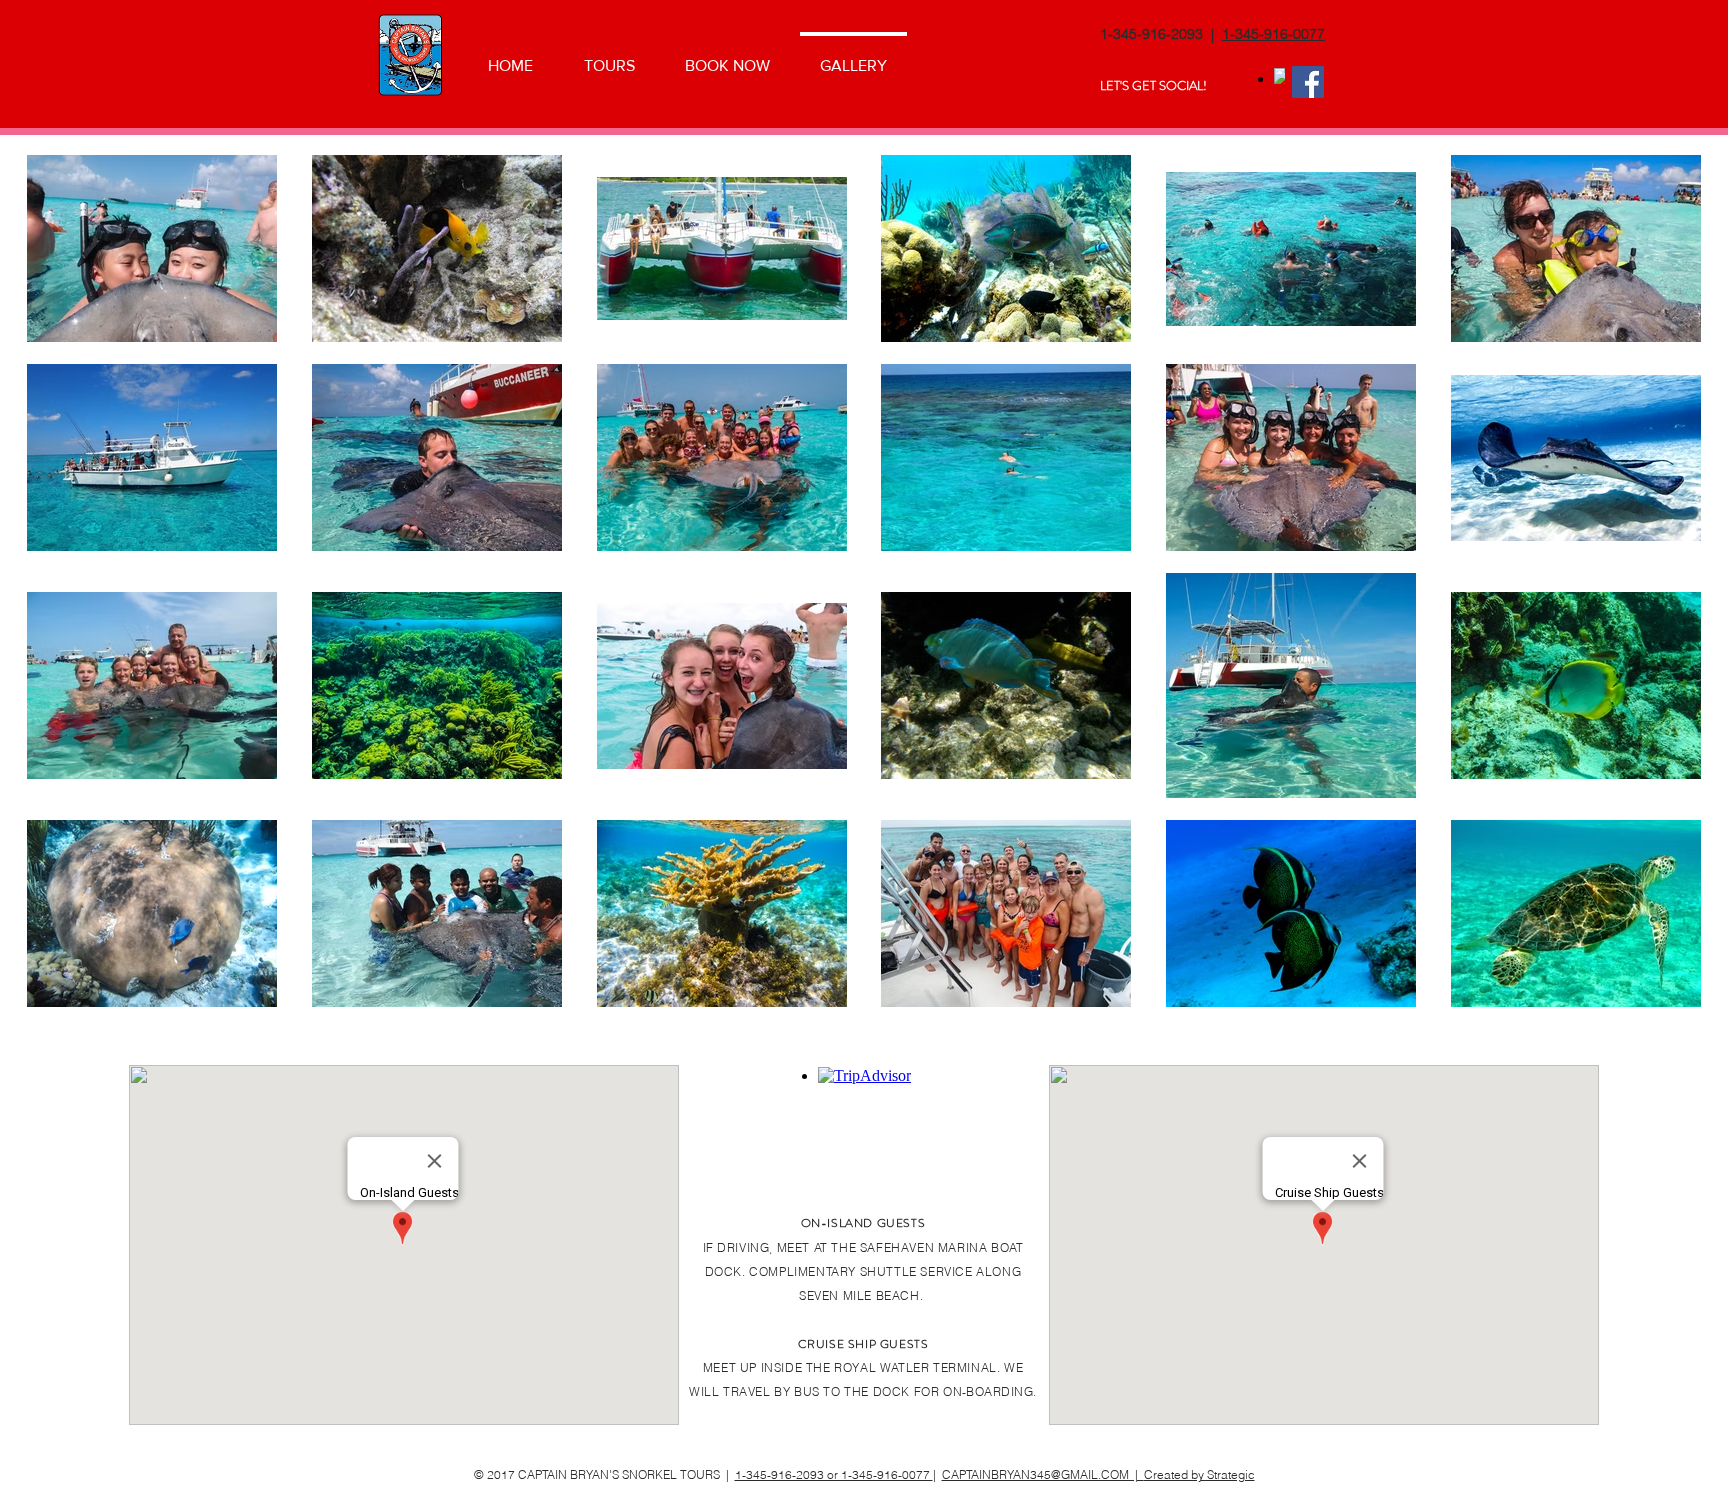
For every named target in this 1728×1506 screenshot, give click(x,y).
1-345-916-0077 (1273, 34)
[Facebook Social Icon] (1308, 82)
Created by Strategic (1199, 1474)
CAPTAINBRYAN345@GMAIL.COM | (1043, 1474)
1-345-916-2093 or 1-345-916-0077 (834, 1474)
